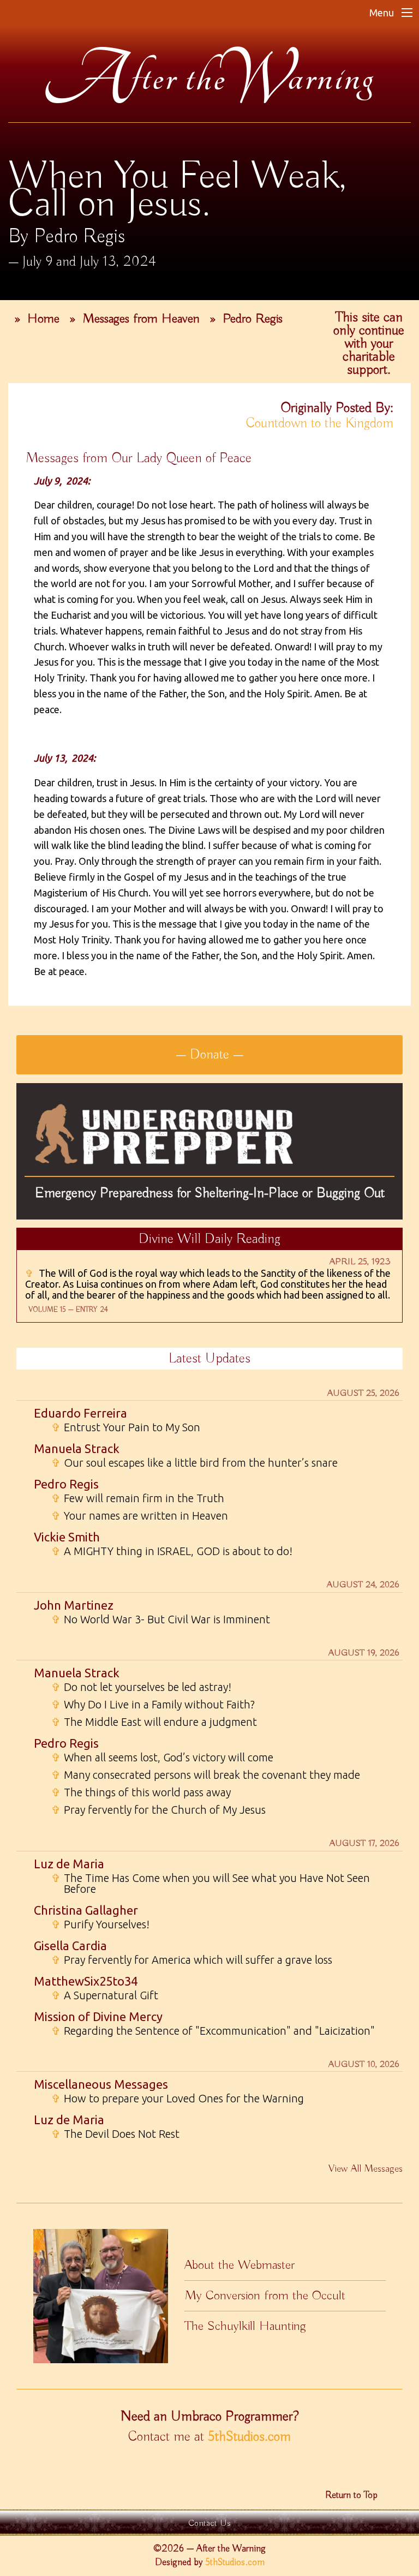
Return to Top (351, 2495)
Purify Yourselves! (100, 1924)
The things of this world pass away (141, 1792)
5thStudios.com (249, 2437)
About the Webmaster (240, 2265)
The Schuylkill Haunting (245, 2326)
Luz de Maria (69, 1864)
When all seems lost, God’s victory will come (162, 1758)
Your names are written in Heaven (140, 1516)
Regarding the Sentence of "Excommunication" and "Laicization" (213, 2031)
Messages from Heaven (141, 319)
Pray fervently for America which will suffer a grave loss (192, 1960)
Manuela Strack (77, 1448)
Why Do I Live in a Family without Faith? (153, 1705)
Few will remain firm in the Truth (138, 1498)
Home (43, 319)
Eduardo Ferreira (80, 1413)
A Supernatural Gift (105, 1995)
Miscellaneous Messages (101, 2084)
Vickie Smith (67, 1537)
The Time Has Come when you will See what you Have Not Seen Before (211, 1884)
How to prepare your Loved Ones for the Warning (178, 2099)
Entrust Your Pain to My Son (126, 1427)
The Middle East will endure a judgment (154, 1722)
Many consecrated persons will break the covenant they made (206, 1775)
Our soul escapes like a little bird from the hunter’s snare (194, 1463)
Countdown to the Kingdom (320, 423)
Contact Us (209, 2523)
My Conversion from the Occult (265, 2296)
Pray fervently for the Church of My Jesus (158, 1810)
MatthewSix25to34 (86, 1981)
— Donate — (209, 1055)
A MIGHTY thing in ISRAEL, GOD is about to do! (172, 1551)
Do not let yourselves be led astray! (141, 1687)
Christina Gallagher (86, 1910)
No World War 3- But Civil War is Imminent (161, 1619)
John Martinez (74, 1605)
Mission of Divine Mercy (98, 2016)
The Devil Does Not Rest (115, 2134)
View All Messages (366, 2169)
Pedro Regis (253, 319)
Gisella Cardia (70, 1946)
